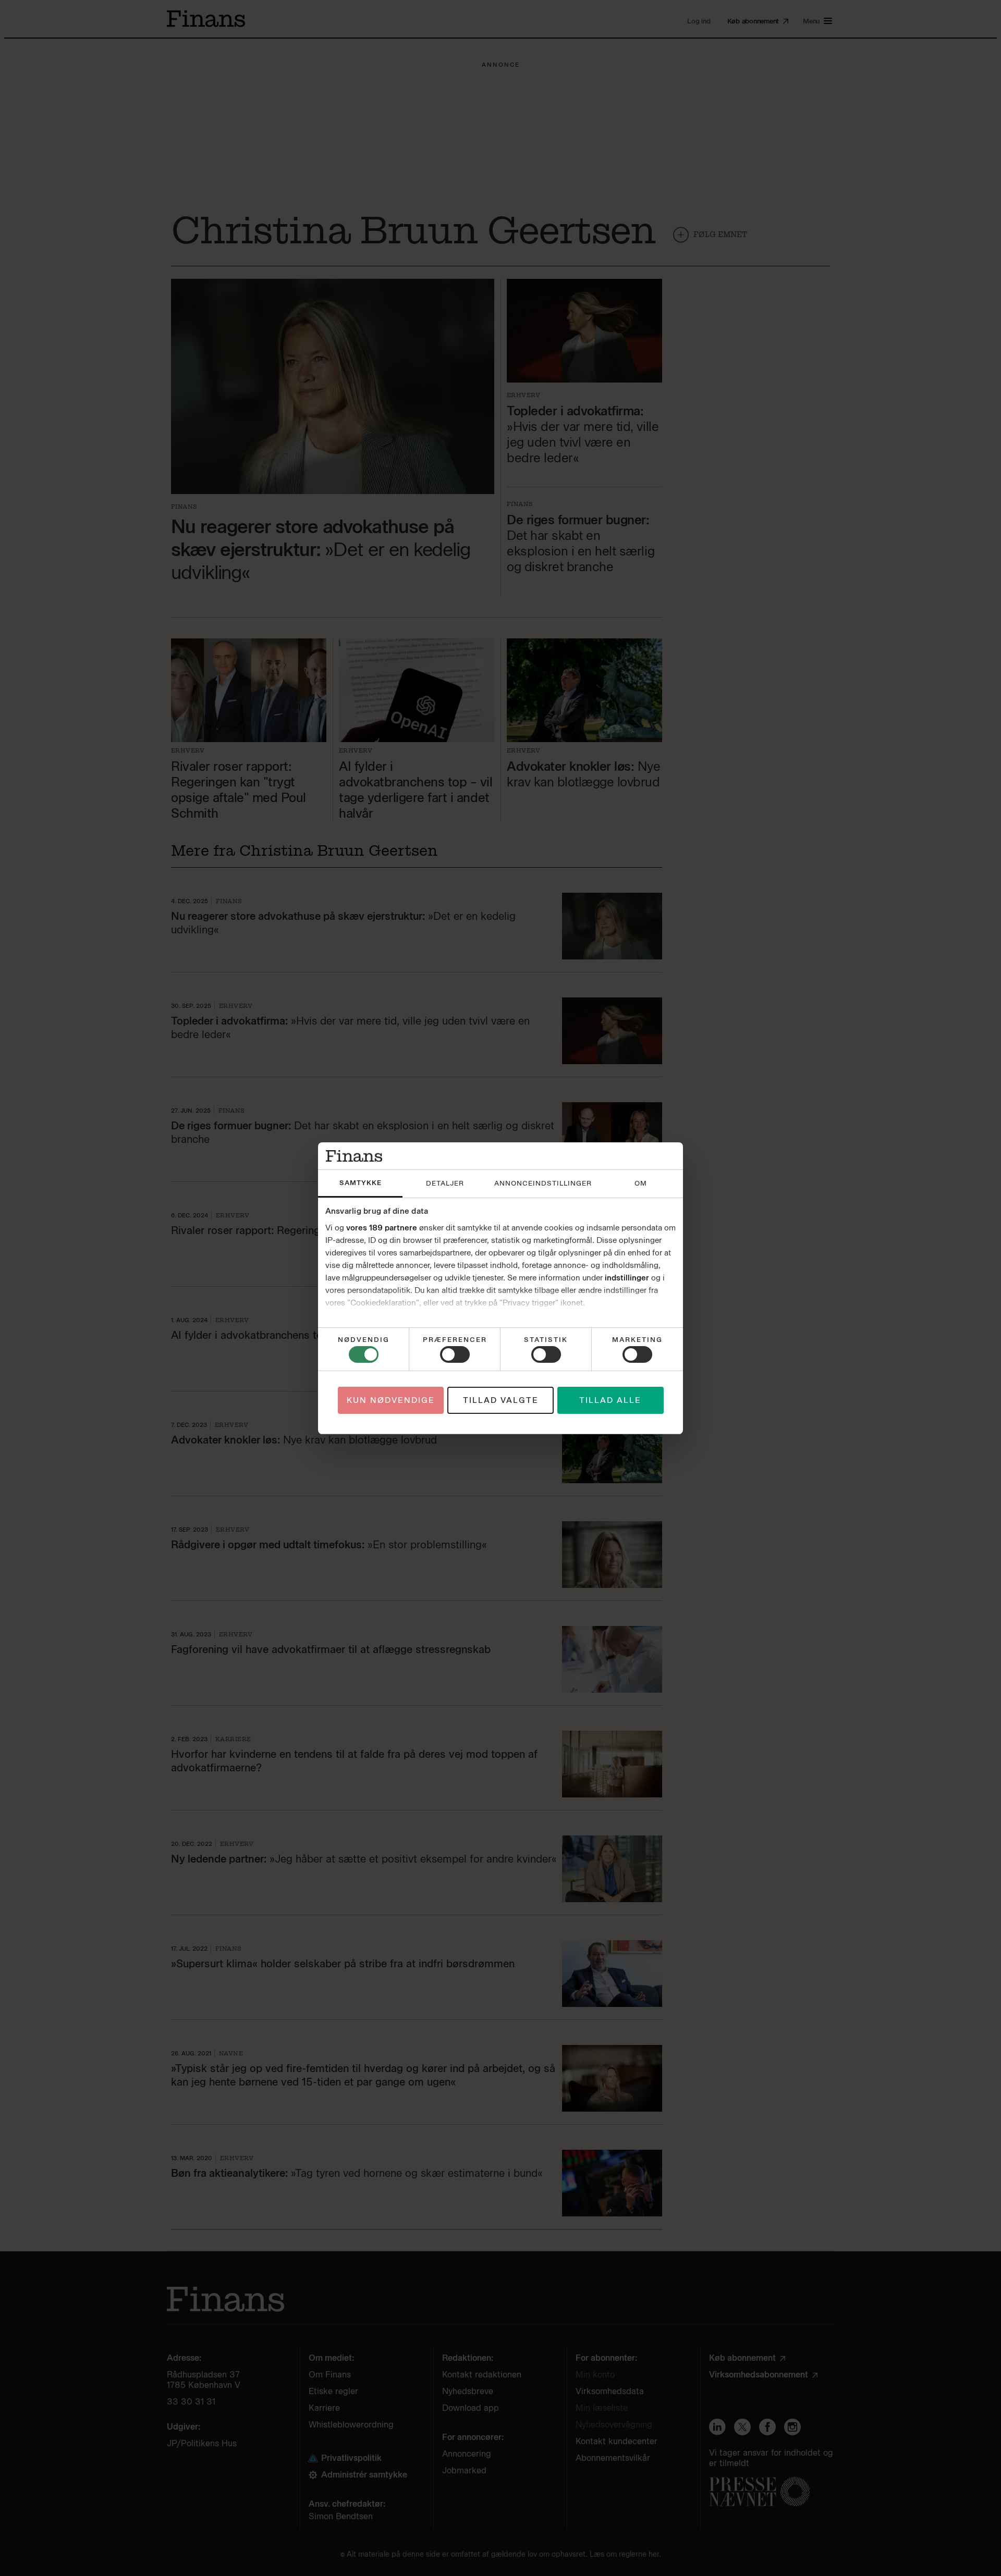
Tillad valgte (501, 1400)
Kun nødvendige (391, 1400)
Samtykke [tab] (361, 1183)
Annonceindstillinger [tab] (543, 1183)
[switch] (455, 1354)
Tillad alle (610, 1400)
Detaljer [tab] (445, 1183)
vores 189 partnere (382, 1228)
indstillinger (627, 1278)
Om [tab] (641, 1183)
